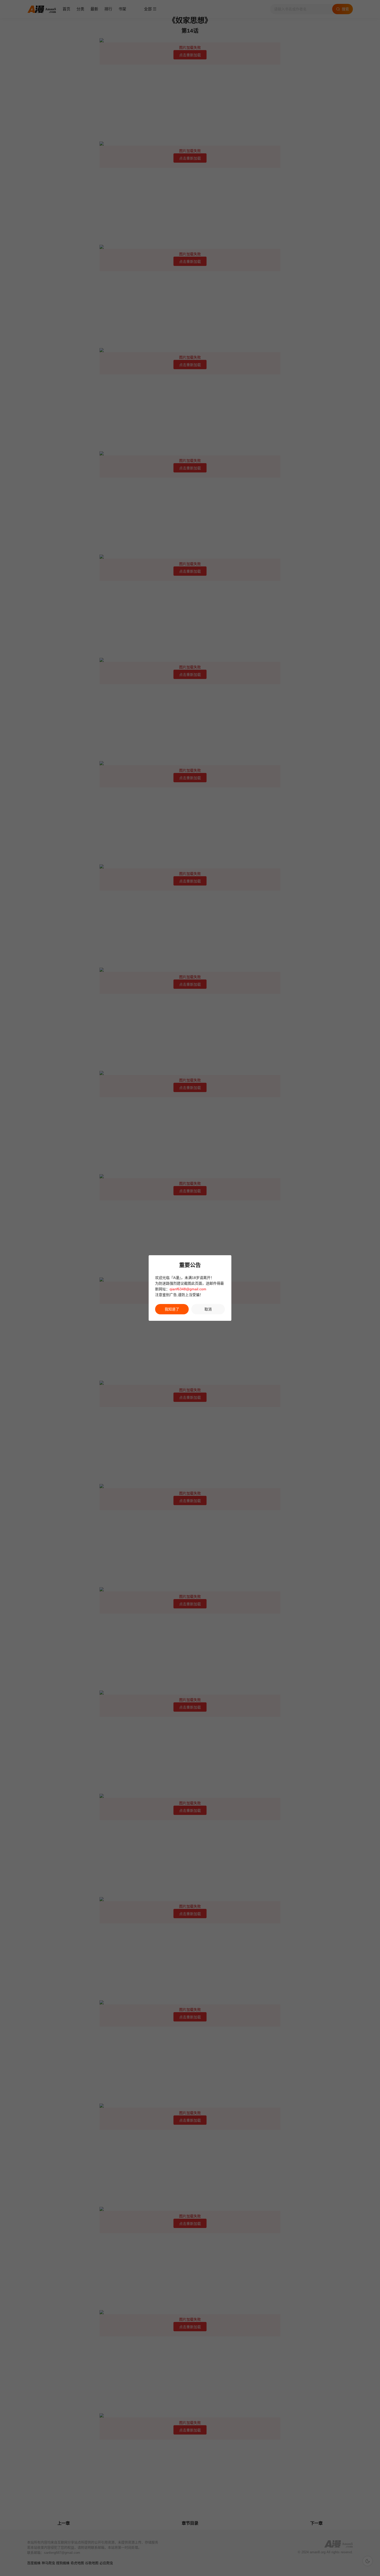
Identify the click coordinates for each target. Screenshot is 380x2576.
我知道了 (172, 1309)
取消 (208, 1309)
